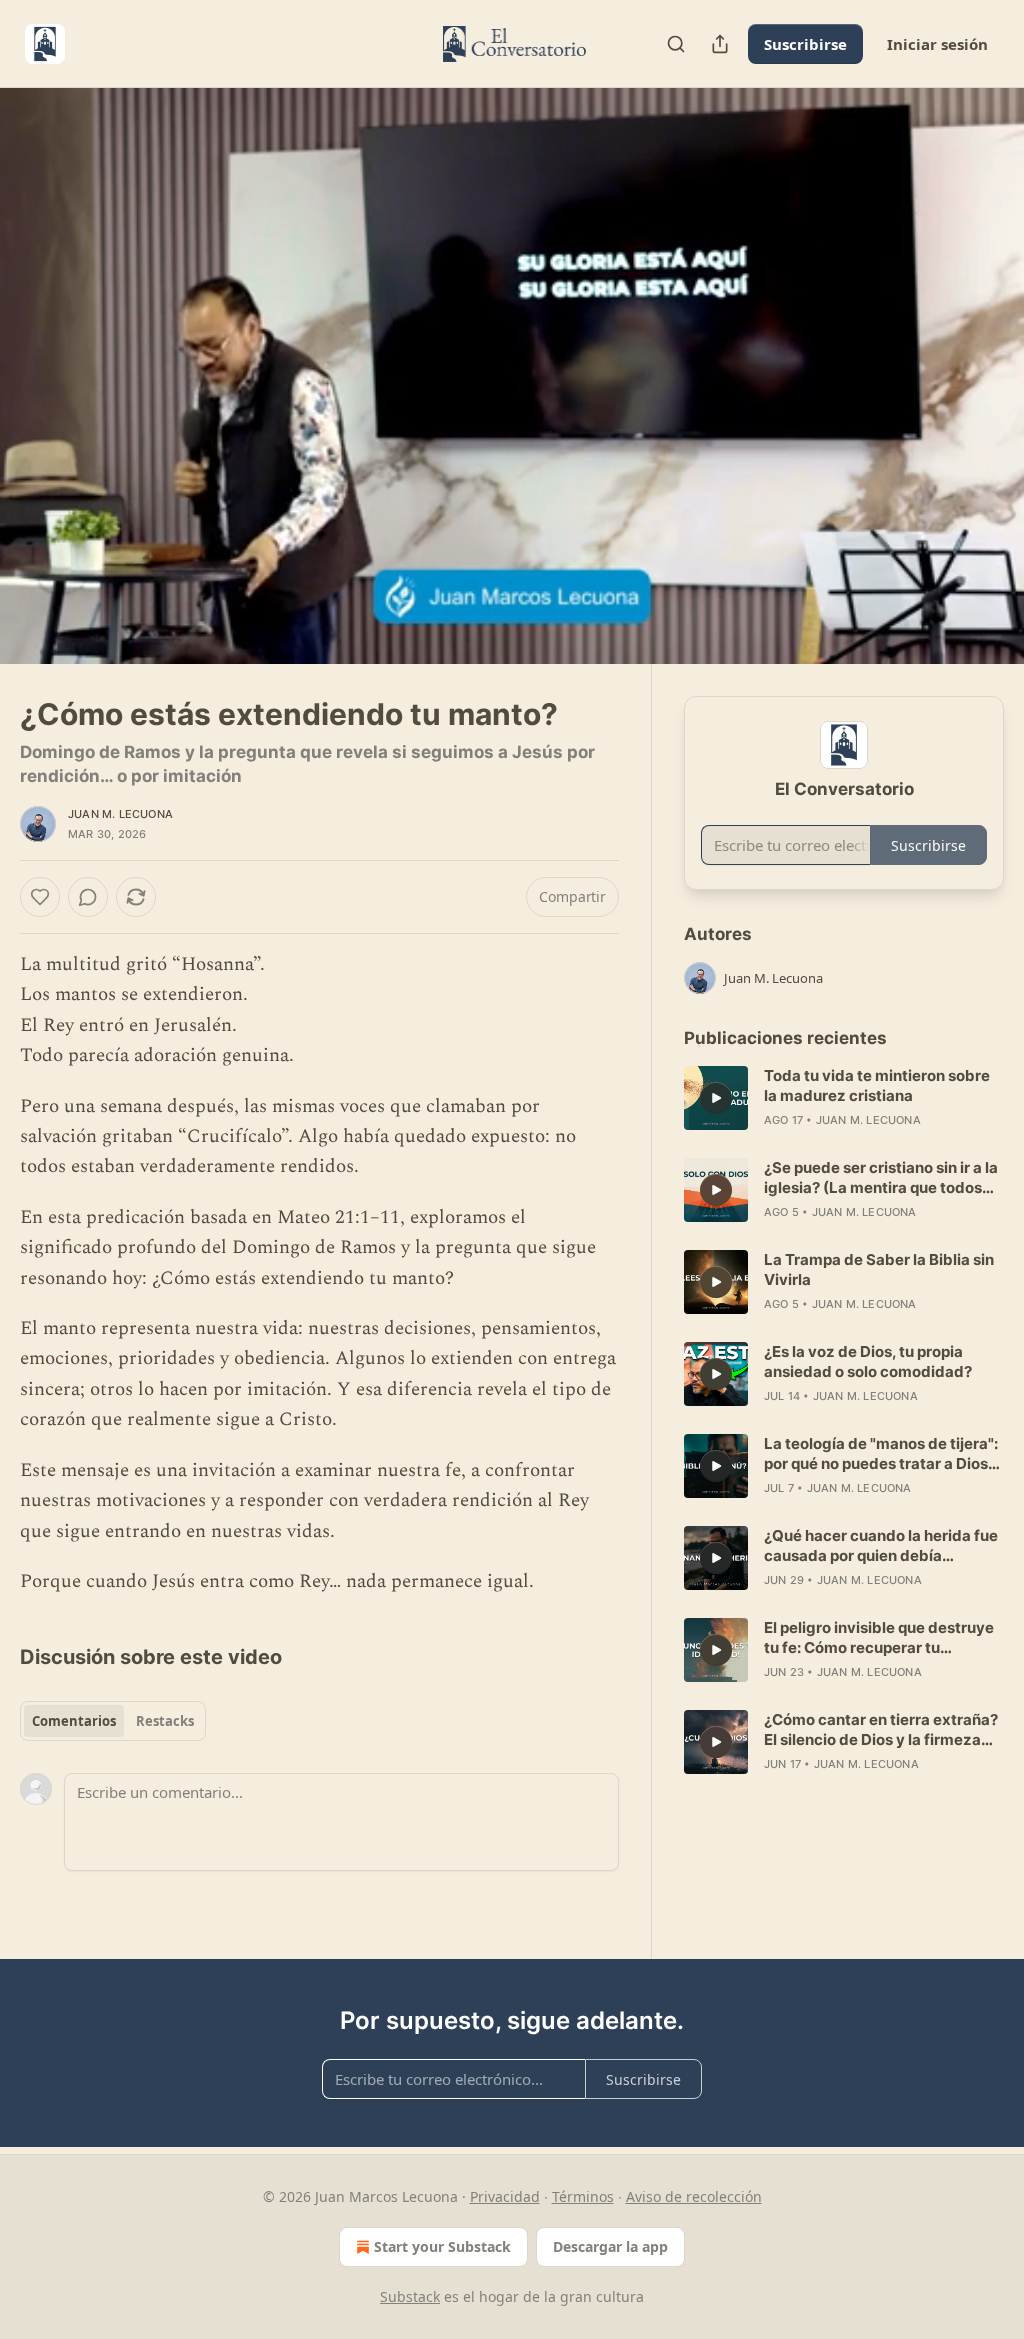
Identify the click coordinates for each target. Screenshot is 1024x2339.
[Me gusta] (40, 897)
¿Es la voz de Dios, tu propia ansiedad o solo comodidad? (868, 1361)
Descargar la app (610, 2246)
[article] (844, 1098)
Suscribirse (805, 44)
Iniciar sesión (937, 44)
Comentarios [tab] (74, 1721)
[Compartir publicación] (720, 44)
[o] (716, 1098)
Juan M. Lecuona (120, 814)
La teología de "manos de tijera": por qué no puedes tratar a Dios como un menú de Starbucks (881, 1454)
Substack (410, 2296)
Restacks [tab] (165, 1721)
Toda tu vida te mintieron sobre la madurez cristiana (877, 1085)
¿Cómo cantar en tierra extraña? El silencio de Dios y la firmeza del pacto (881, 1730)
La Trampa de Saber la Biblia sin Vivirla (879, 1269)
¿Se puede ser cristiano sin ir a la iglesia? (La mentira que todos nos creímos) (881, 1178)
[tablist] (113, 1721)
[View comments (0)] (982, 376)
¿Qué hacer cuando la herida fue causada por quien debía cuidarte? (881, 1546)
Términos (583, 2196)
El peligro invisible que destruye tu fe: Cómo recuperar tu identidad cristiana (879, 1638)
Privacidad (505, 2196)
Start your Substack (442, 2246)
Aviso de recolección (694, 2196)
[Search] (676, 44)
